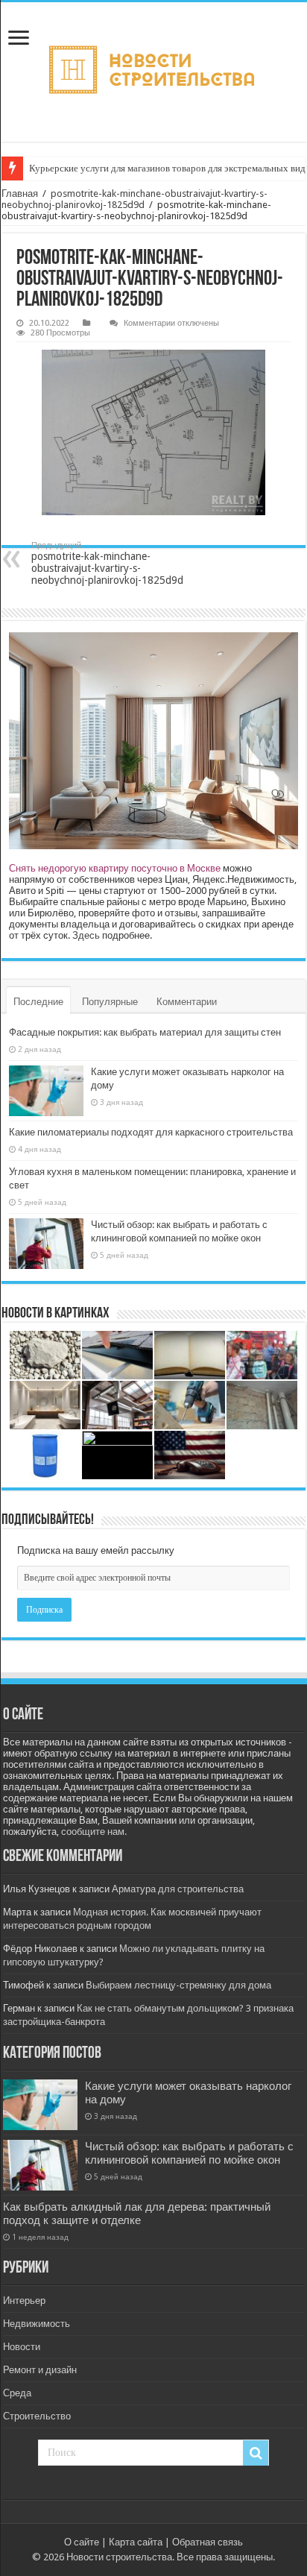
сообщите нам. (94, 1832)
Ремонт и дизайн (40, 2370)
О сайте (82, 2542)
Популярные (110, 1002)
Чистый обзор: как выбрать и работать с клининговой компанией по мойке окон (189, 2153)
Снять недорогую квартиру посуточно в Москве (115, 868)
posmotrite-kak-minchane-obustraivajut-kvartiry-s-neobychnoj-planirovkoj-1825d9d (134, 199)
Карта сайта (136, 2542)
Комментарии (187, 1002)
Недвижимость (37, 2324)
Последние (38, 1002)
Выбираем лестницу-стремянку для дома (178, 1985)
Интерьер (24, 2301)
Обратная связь (208, 2542)
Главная (20, 193)
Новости (22, 2347)
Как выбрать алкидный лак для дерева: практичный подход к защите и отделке (137, 2214)
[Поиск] (256, 2453)
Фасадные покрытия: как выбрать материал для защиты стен (145, 1032)
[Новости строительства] (153, 72)
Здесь (86, 935)
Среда (17, 2393)
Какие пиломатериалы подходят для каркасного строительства (151, 1132)
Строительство (37, 2416)
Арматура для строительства (178, 1889)
